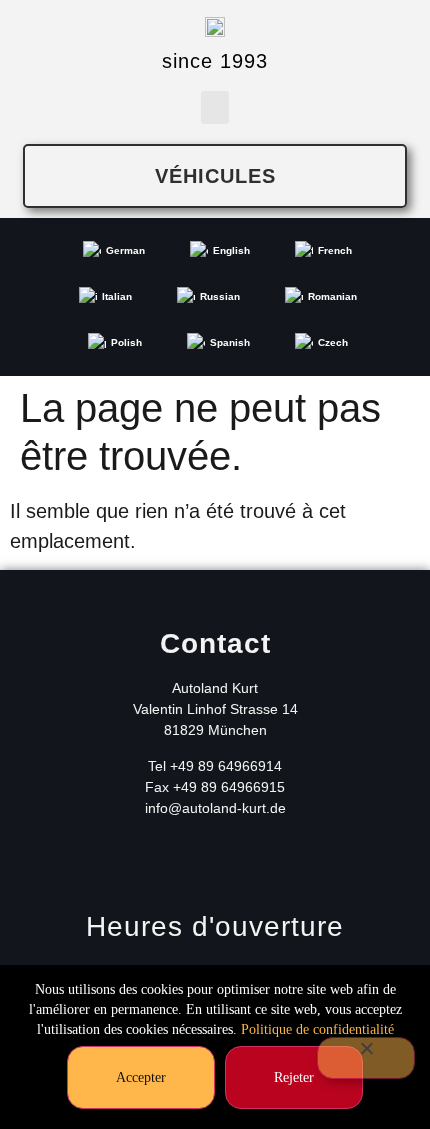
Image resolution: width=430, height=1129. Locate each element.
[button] (215, 107)
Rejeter (294, 1077)
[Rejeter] (366, 1058)
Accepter (141, 1077)
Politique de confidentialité (317, 1029)
